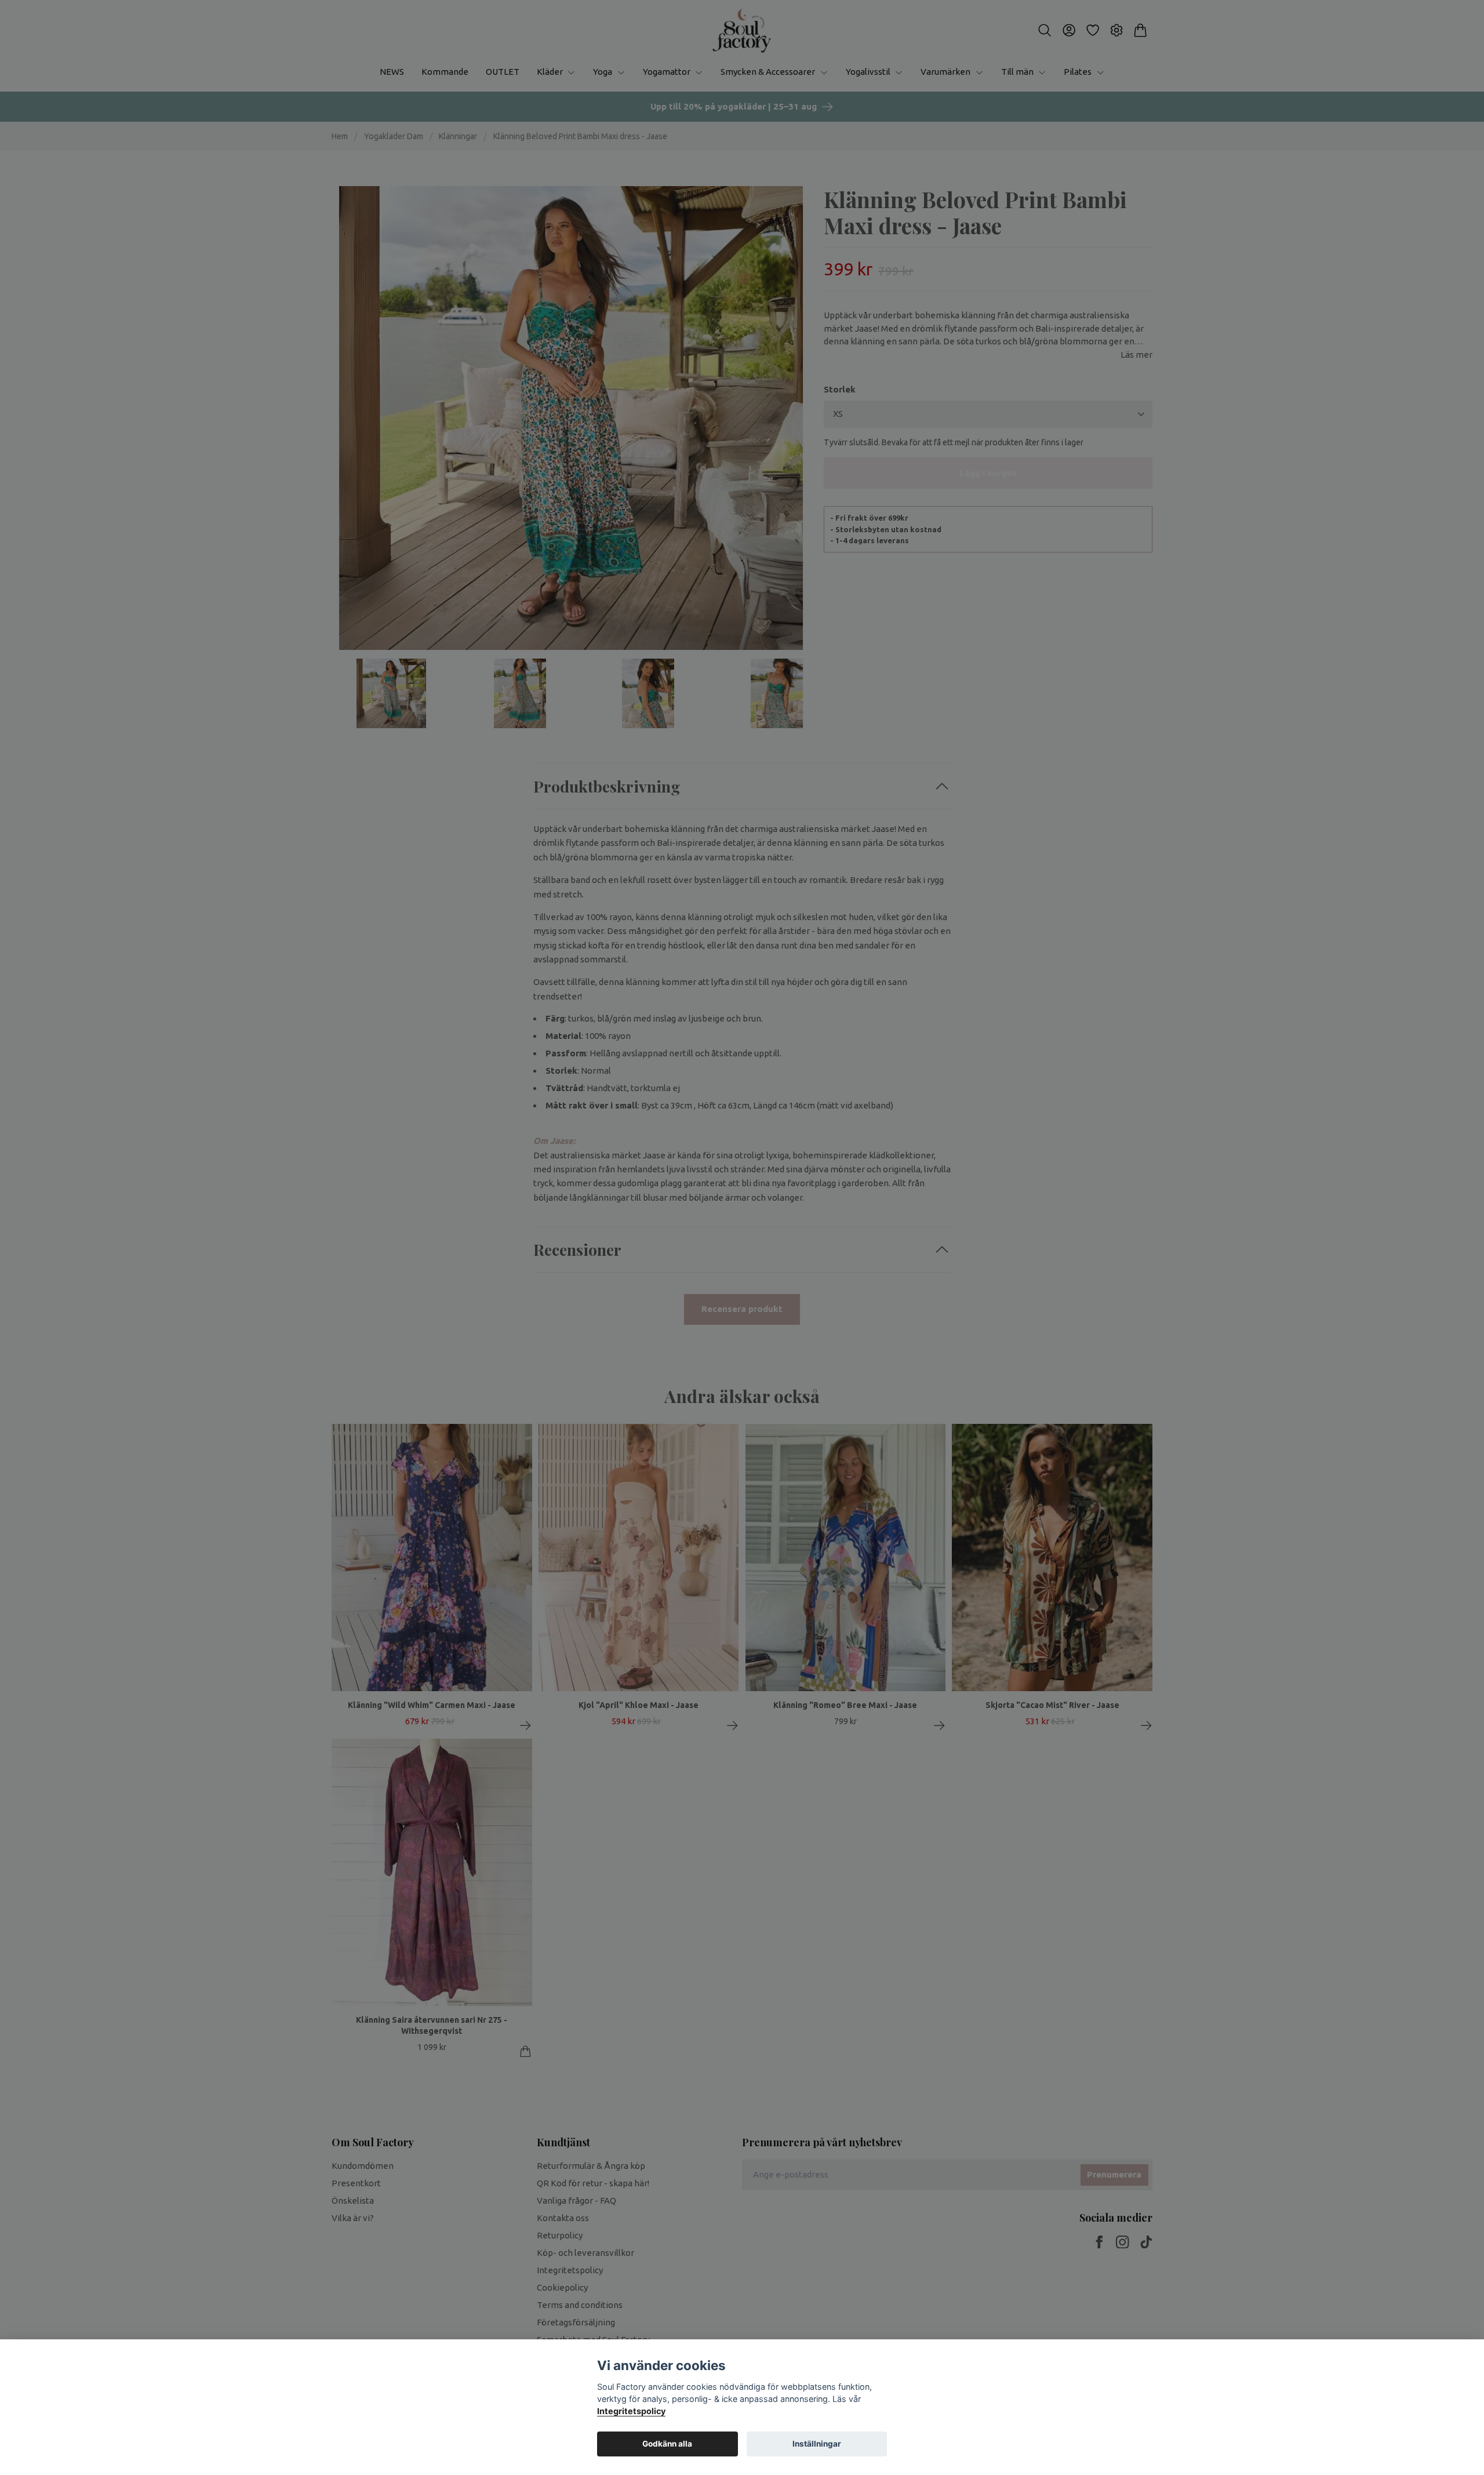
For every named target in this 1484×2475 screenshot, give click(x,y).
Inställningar (817, 2444)
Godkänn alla (667, 2444)
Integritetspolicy (631, 2411)
